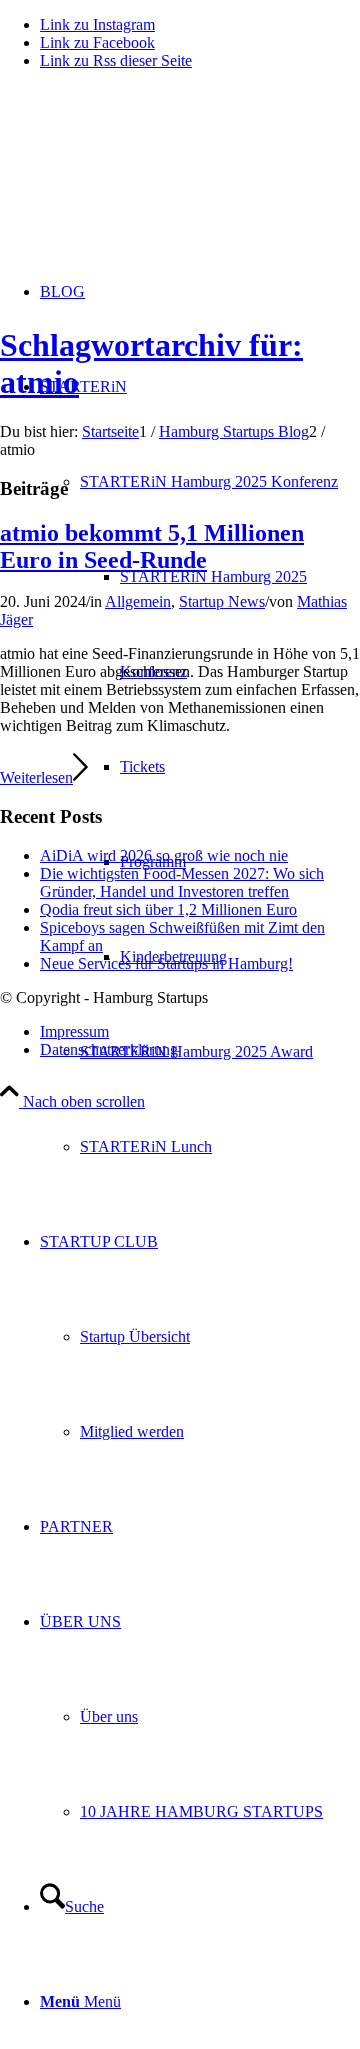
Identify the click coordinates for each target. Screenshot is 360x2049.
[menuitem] (220, 1051)
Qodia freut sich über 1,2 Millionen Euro (168, 909)
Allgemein (138, 601)
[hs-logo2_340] (150, 180)
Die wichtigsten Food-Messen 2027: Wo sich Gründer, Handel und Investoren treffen (182, 882)
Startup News (222, 601)
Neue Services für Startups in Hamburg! (166, 963)
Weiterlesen (36, 777)
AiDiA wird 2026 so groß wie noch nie (164, 855)
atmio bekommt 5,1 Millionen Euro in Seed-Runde (152, 546)
